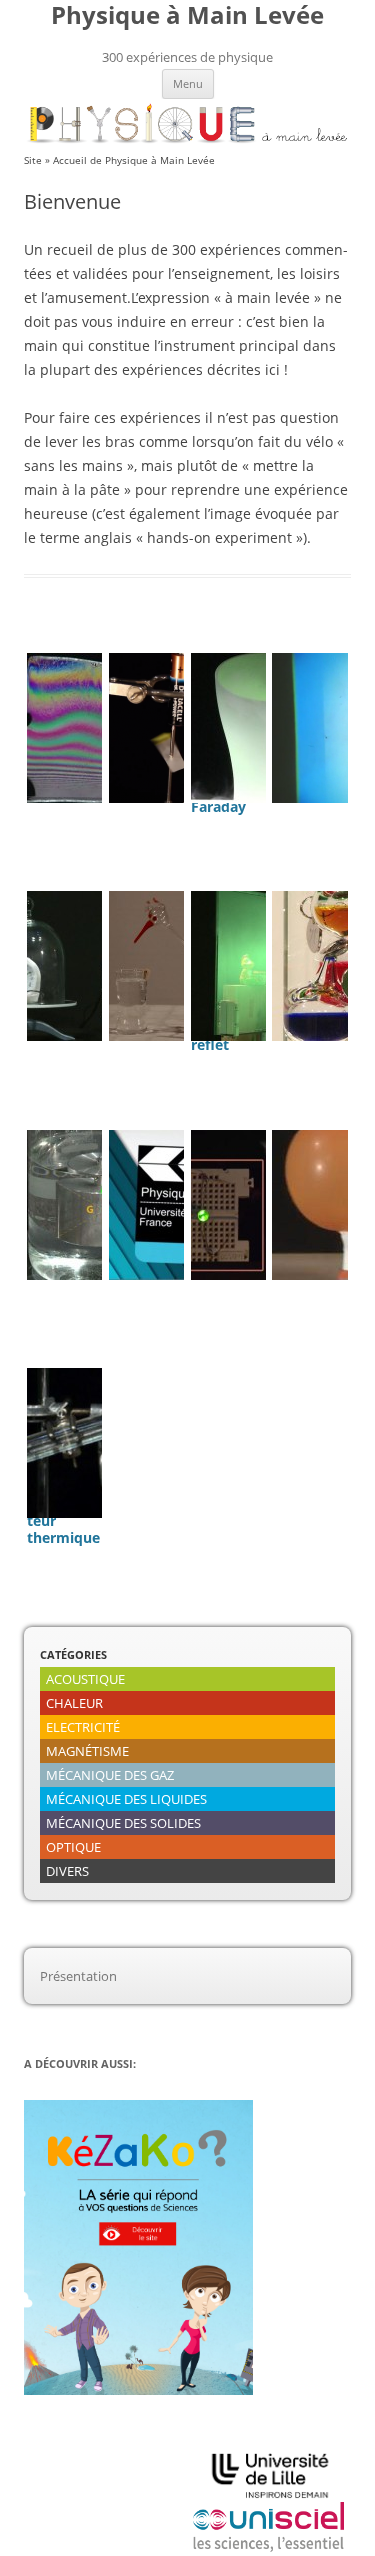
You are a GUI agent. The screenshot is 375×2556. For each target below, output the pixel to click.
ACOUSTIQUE (85, 1679)
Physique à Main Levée (187, 15)
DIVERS (67, 1871)
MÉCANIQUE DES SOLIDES (123, 1823)
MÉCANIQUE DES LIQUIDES (126, 1799)
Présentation (78, 1976)
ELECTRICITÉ (83, 1727)
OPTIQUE (73, 1847)
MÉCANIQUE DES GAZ (110, 1775)
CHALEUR (74, 1703)
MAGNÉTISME (87, 1751)
